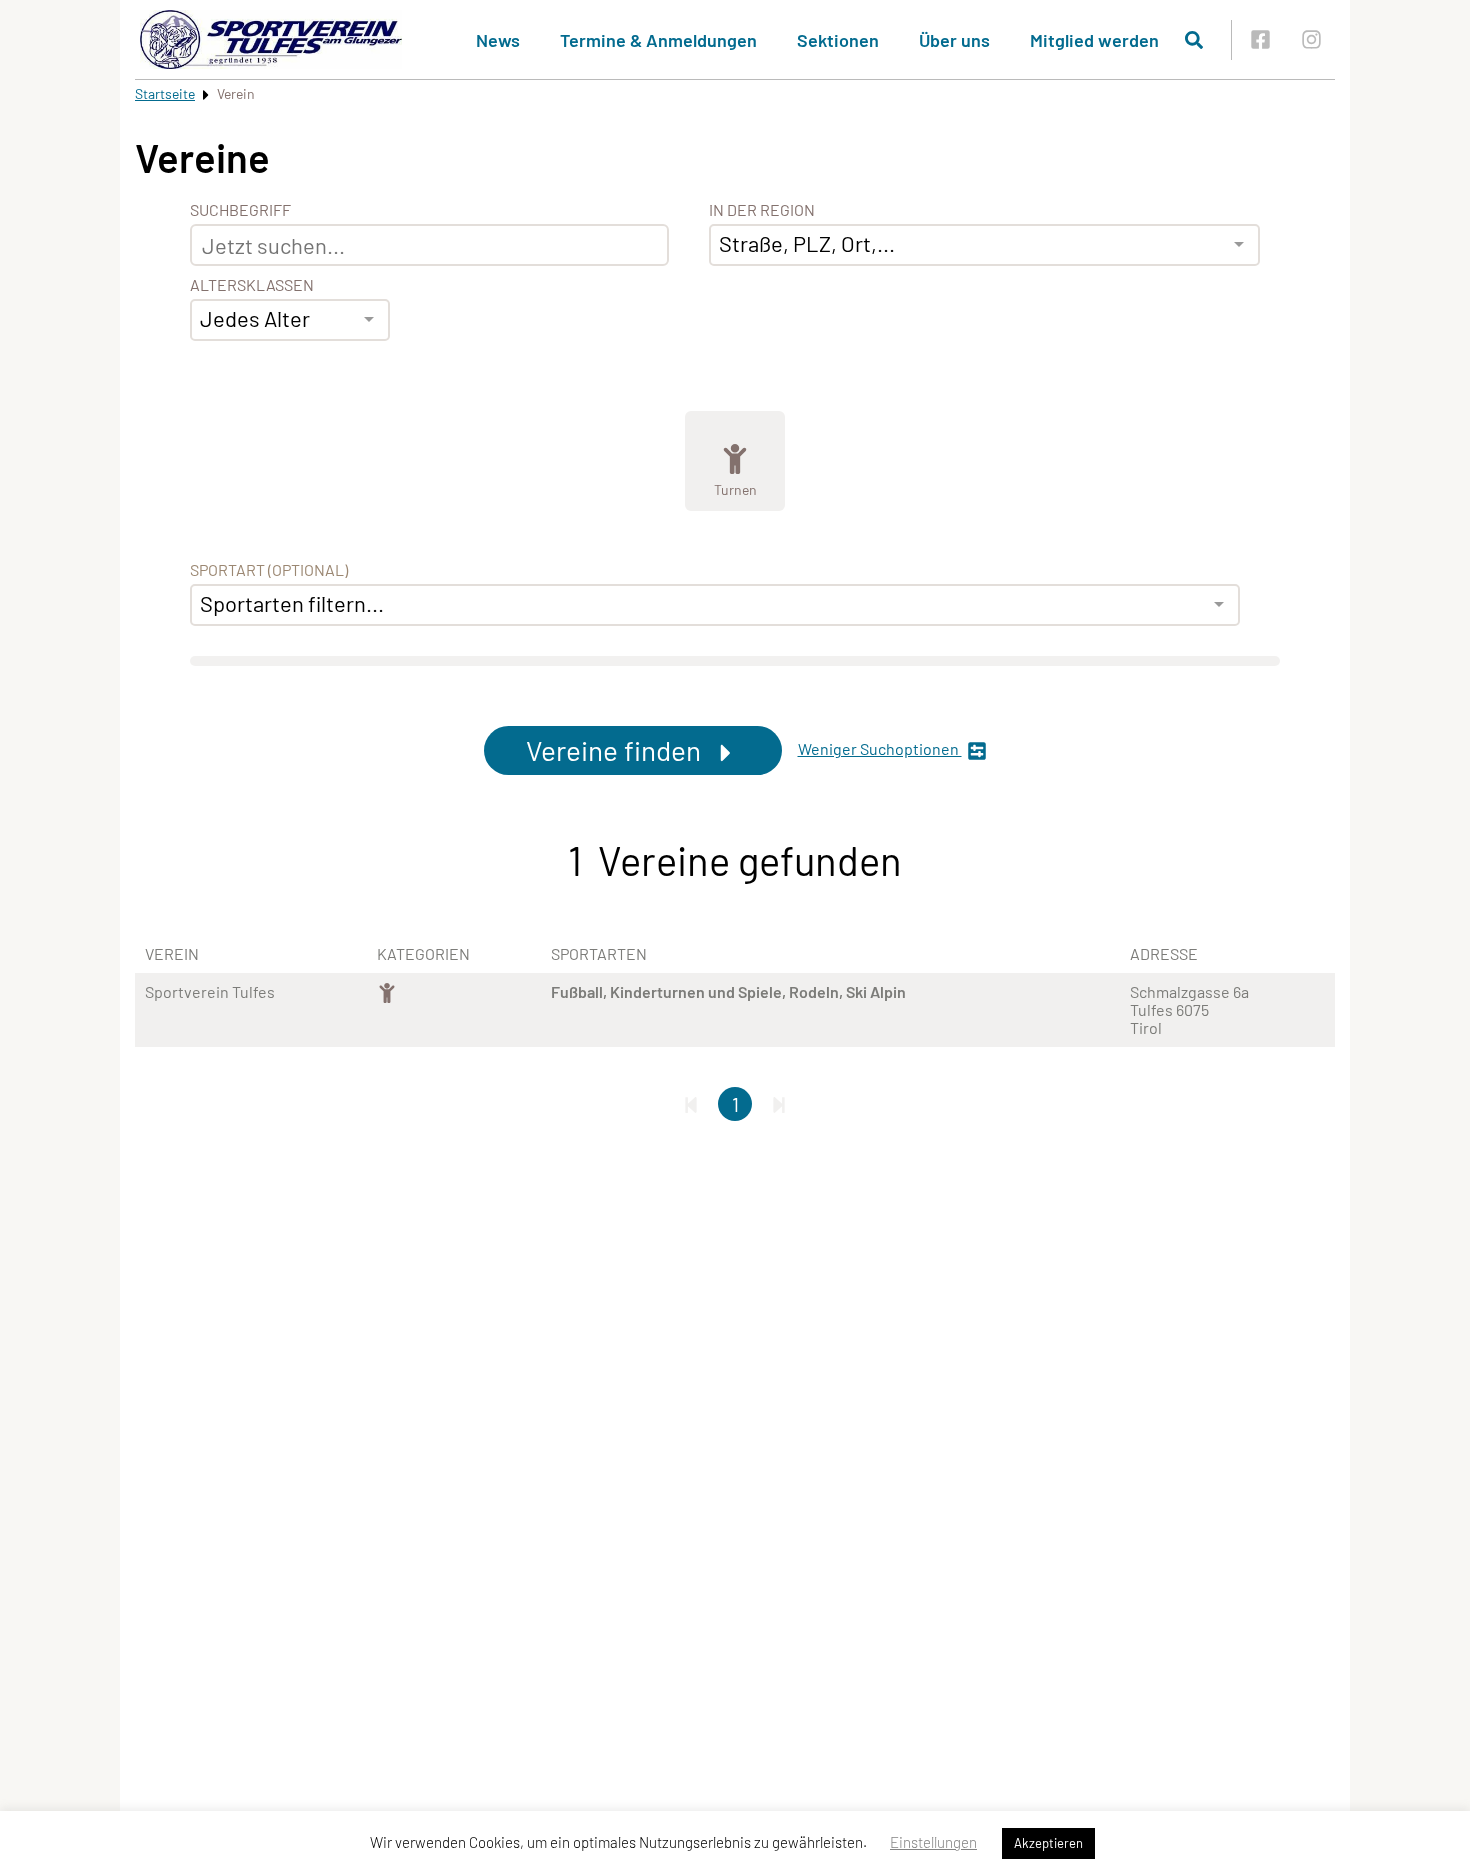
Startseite (165, 93)
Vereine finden (616, 750)
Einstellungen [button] (933, 1842)
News (498, 40)
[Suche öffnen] (1194, 40)
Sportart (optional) (269, 570)
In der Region (762, 210)
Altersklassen (252, 285)
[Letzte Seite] (779, 1104)
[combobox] (290, 320)
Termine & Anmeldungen (658, 40)
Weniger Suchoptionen (880, 749)
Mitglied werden (1094, 40)
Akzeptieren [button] (1048, 1843)
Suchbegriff (240, 210)
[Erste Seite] (691, 1104)
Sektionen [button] (838, 40)
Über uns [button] (954, 40)
